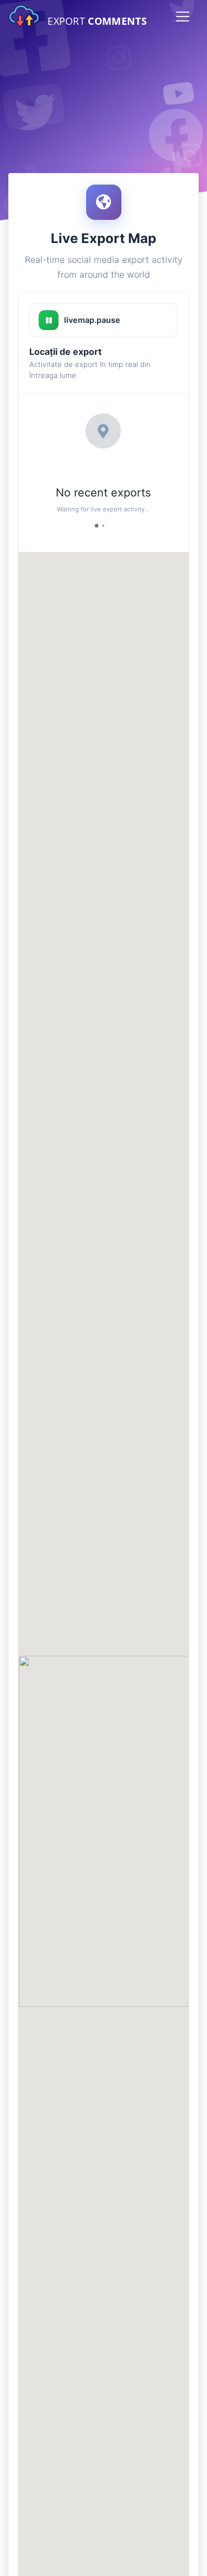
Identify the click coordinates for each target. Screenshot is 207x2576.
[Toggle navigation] (183, 17)
